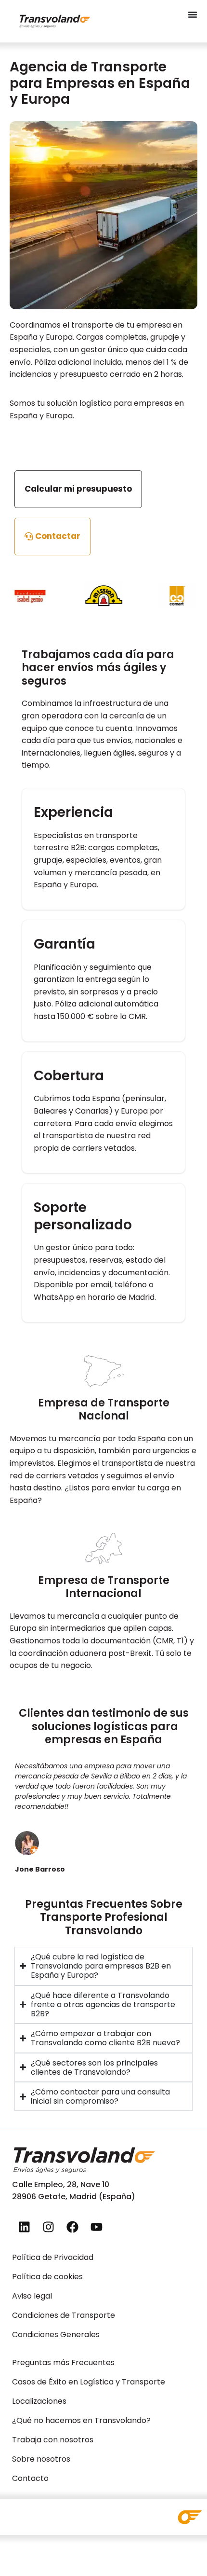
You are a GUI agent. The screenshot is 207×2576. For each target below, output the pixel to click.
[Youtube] (96, 2227)
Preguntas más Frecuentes (63, 2362)
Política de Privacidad (53, 2257)
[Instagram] (48, 2227)
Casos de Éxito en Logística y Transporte (89, 2382)
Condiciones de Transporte (64, 2315)
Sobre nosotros (41, 2459)
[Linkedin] (24, 2227)
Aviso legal (32, 2296)
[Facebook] (72, 2227)
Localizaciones (39, 2401)
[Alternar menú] (193, 14)
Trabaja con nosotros (53, 2440)
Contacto (30, 2478)
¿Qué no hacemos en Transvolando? (81, 2420)
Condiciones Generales (56, 2335)
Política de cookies (47, 2277)
